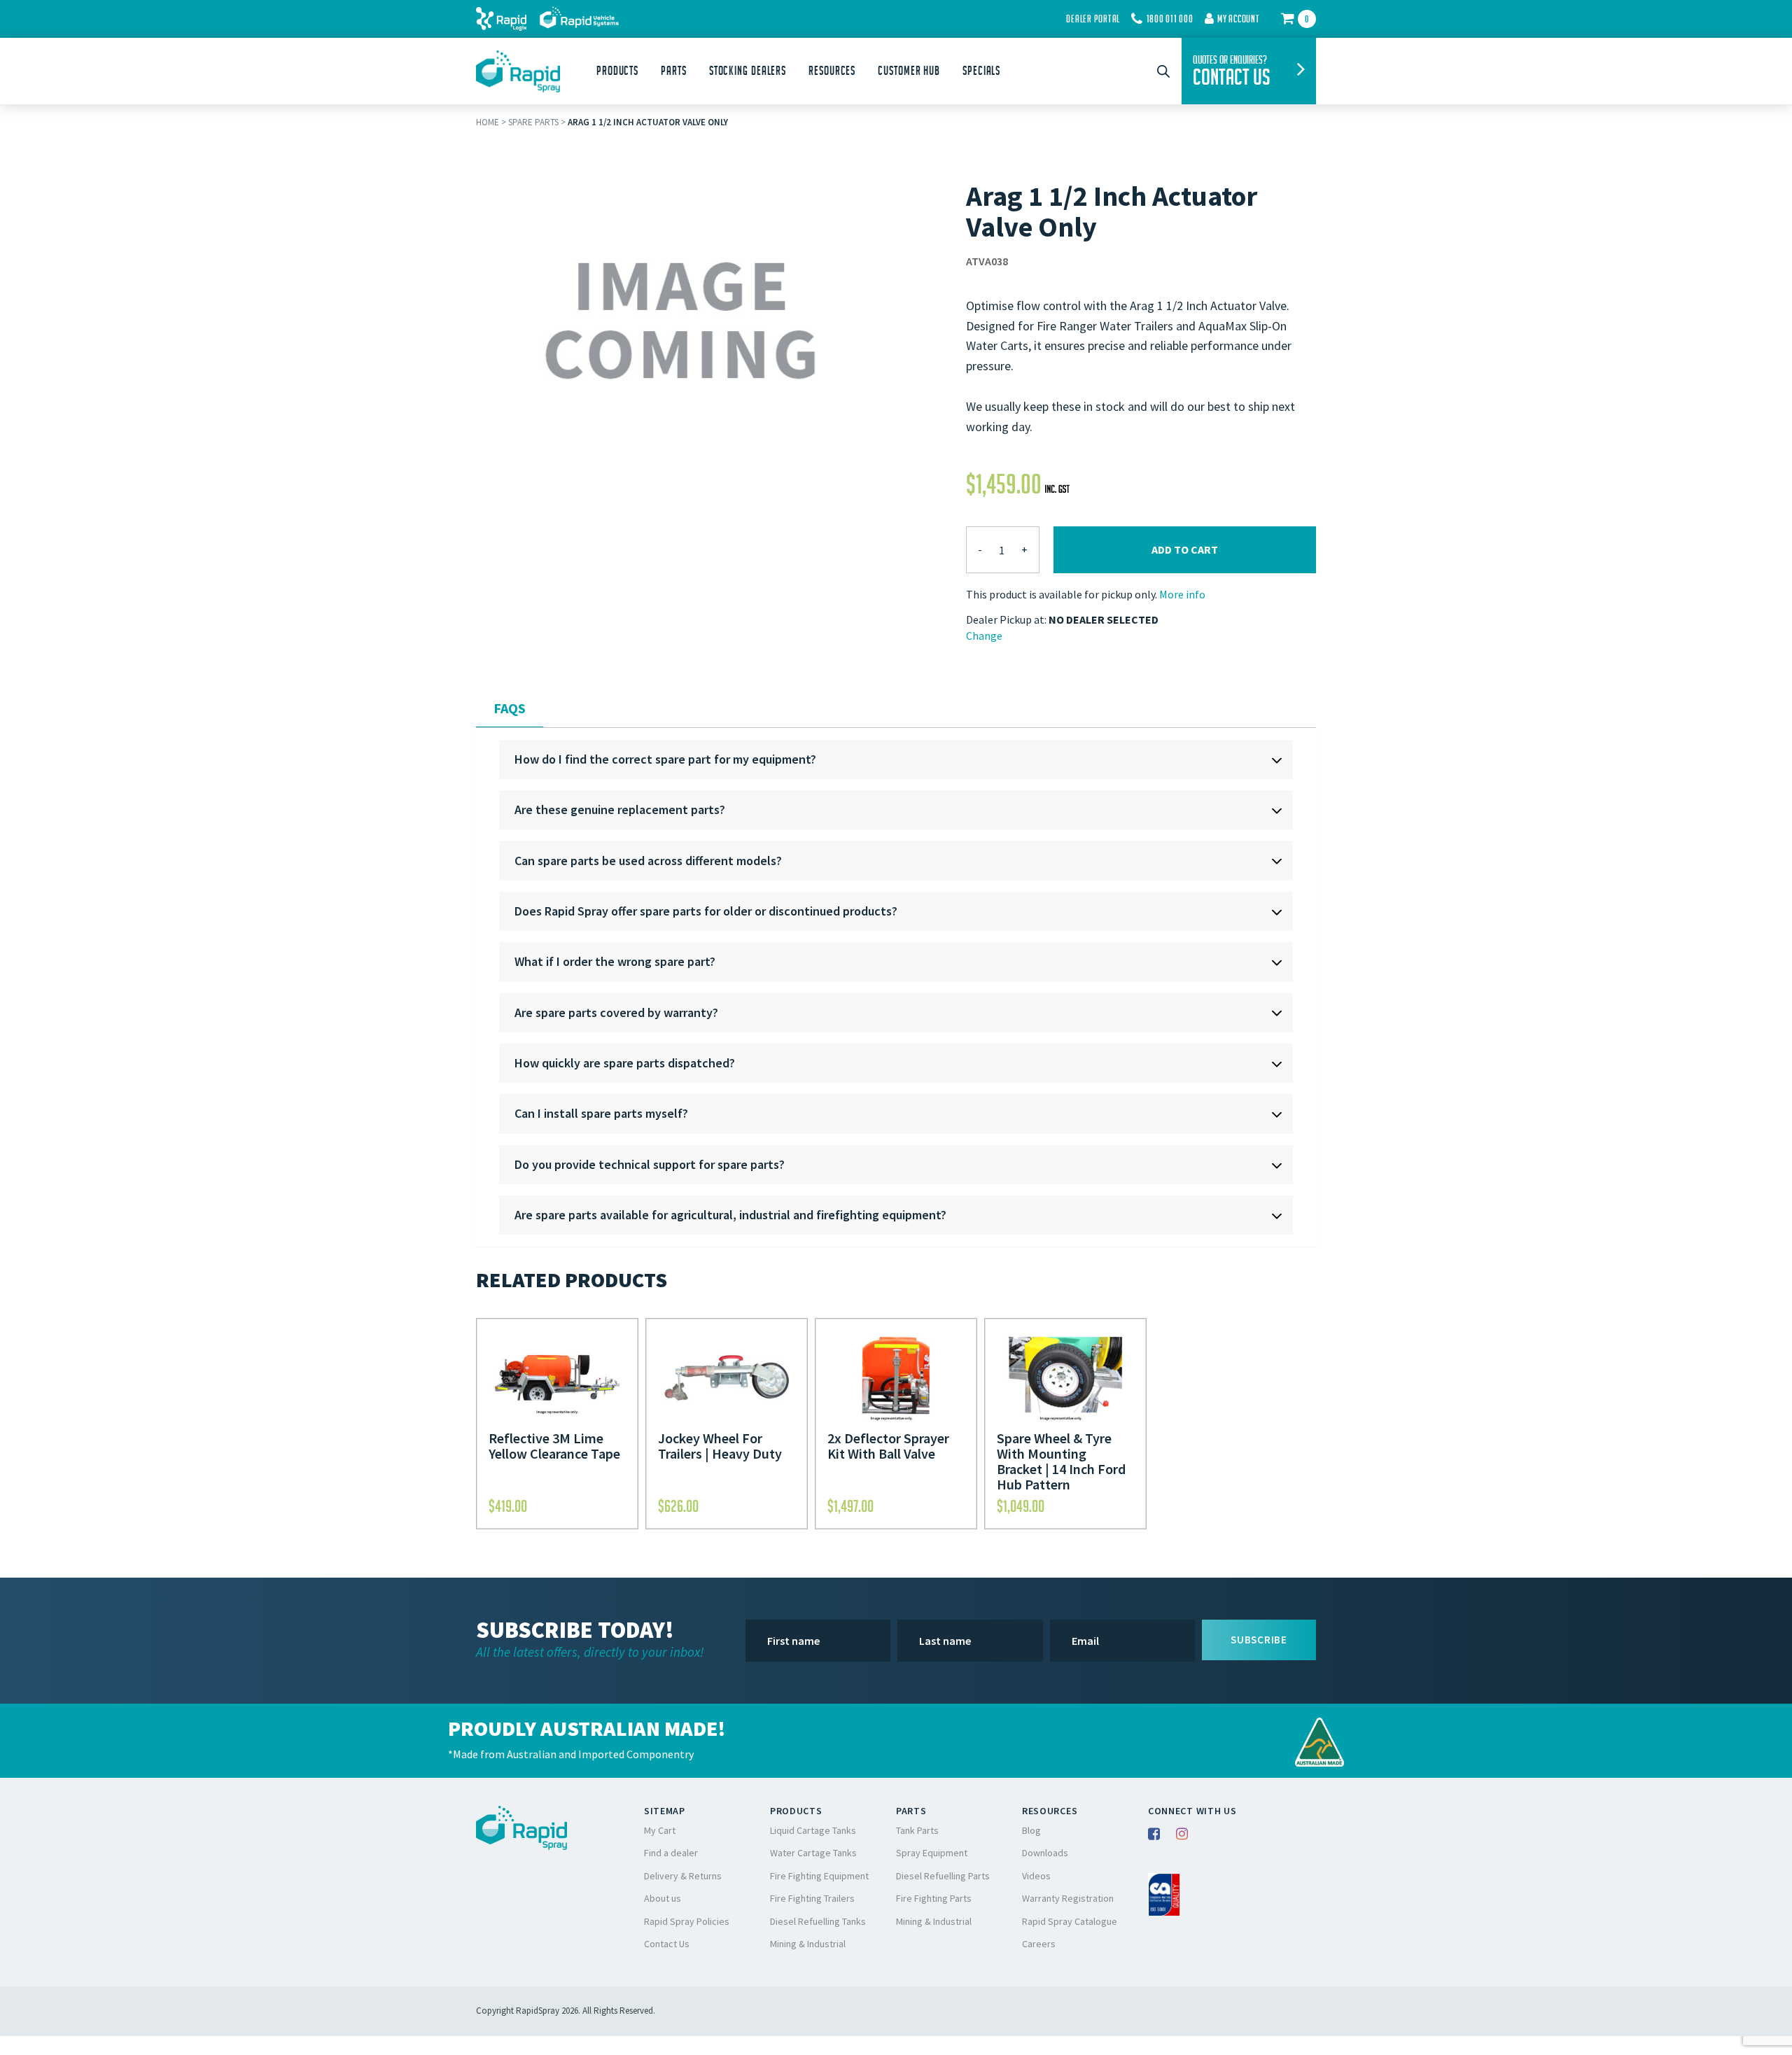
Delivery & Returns (683, 1876)
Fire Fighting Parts (934, 1898)
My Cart (660, 1830)
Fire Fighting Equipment (819, 1876)
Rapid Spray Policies (687, 1921)
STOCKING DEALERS (748, 71)
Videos (1036, 1876)
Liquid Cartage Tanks (813, 1830)
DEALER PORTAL (1093, 19)
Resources (832, 71)
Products (617, 71)
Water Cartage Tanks (813, 1853)
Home (488, 122)
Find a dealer (671, 1853)
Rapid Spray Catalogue (1070, 1921)
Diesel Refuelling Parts (943, 1876)
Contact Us (667, 1944)
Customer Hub (909, 71)
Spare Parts (533, 122)
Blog (1031, 1830)
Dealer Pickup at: (1006, 619)
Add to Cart (1185, 549)
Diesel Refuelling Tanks (818, 1921)
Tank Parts (917, 1830)
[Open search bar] (1163, 71)
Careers (1039, 1944)
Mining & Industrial (808, 1944)
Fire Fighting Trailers (812, 1898)
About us (663, 1898)
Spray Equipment (932, 1853)
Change (984, 636)
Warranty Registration (1068, 1898)
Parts (674, 71)
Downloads (1045, 1853)
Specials (981, 71)
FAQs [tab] (510, 708)
